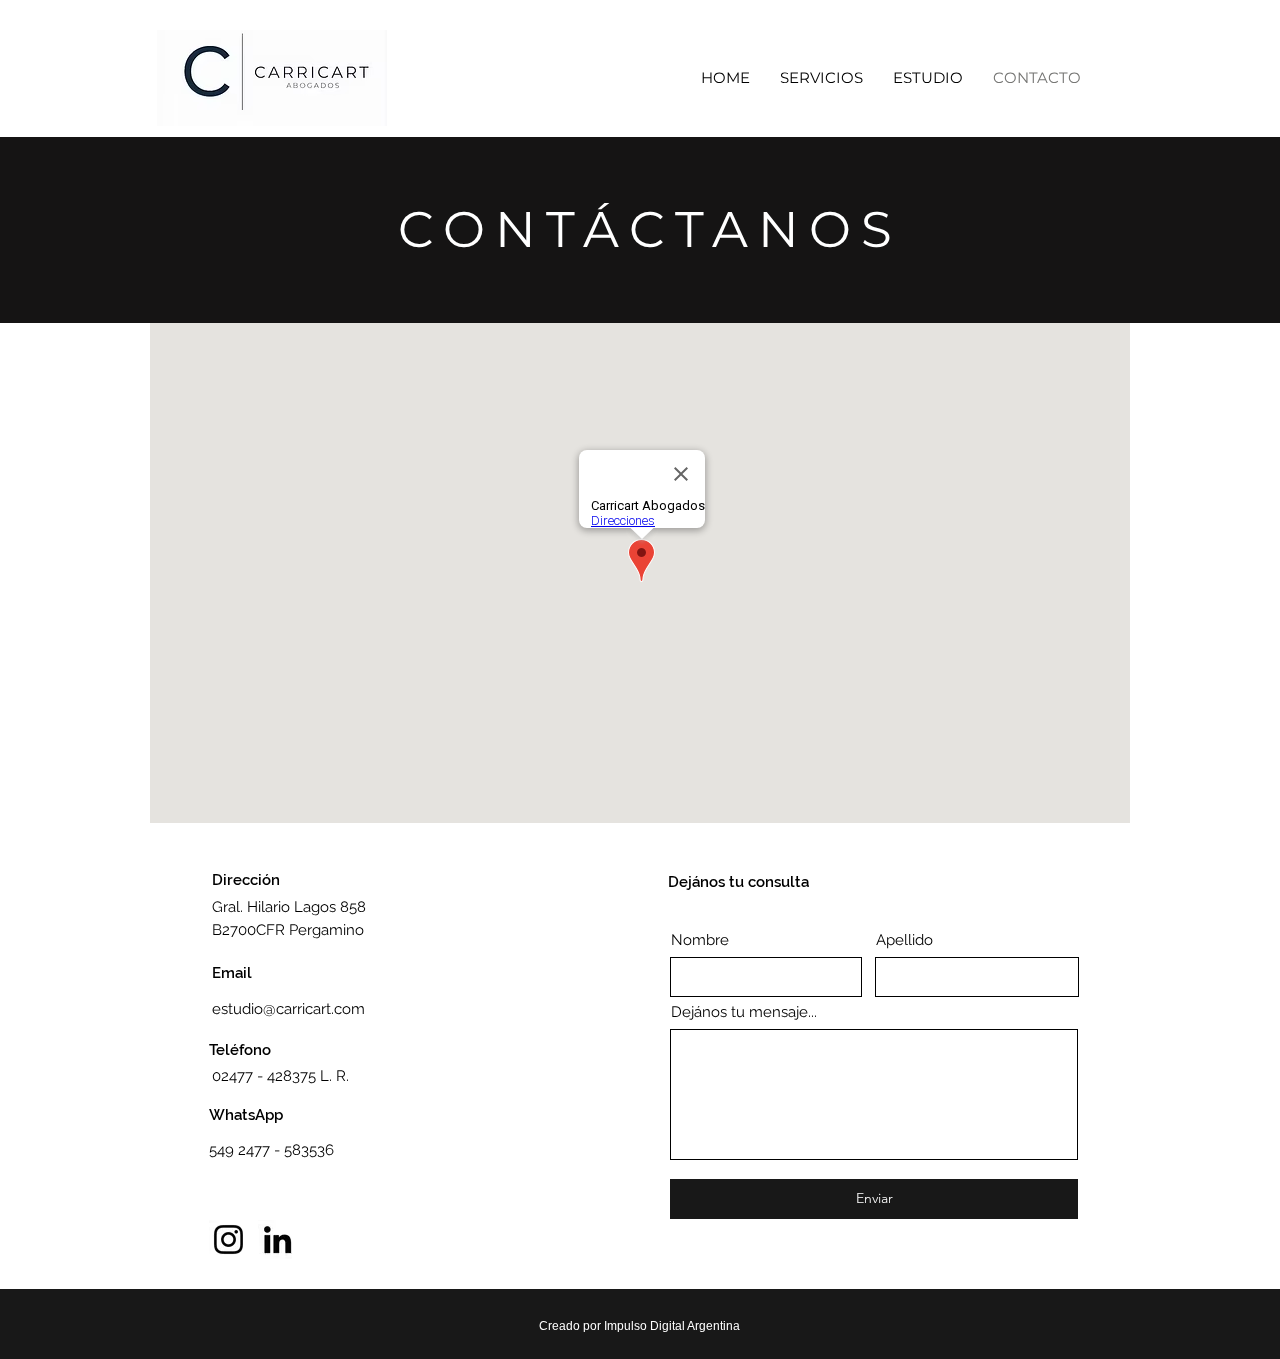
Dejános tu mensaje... (744, 1012)
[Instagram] (228, 1239)
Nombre (700, 940)
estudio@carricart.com (288, 1009)
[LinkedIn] (277, 1239)
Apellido (904, 940)
